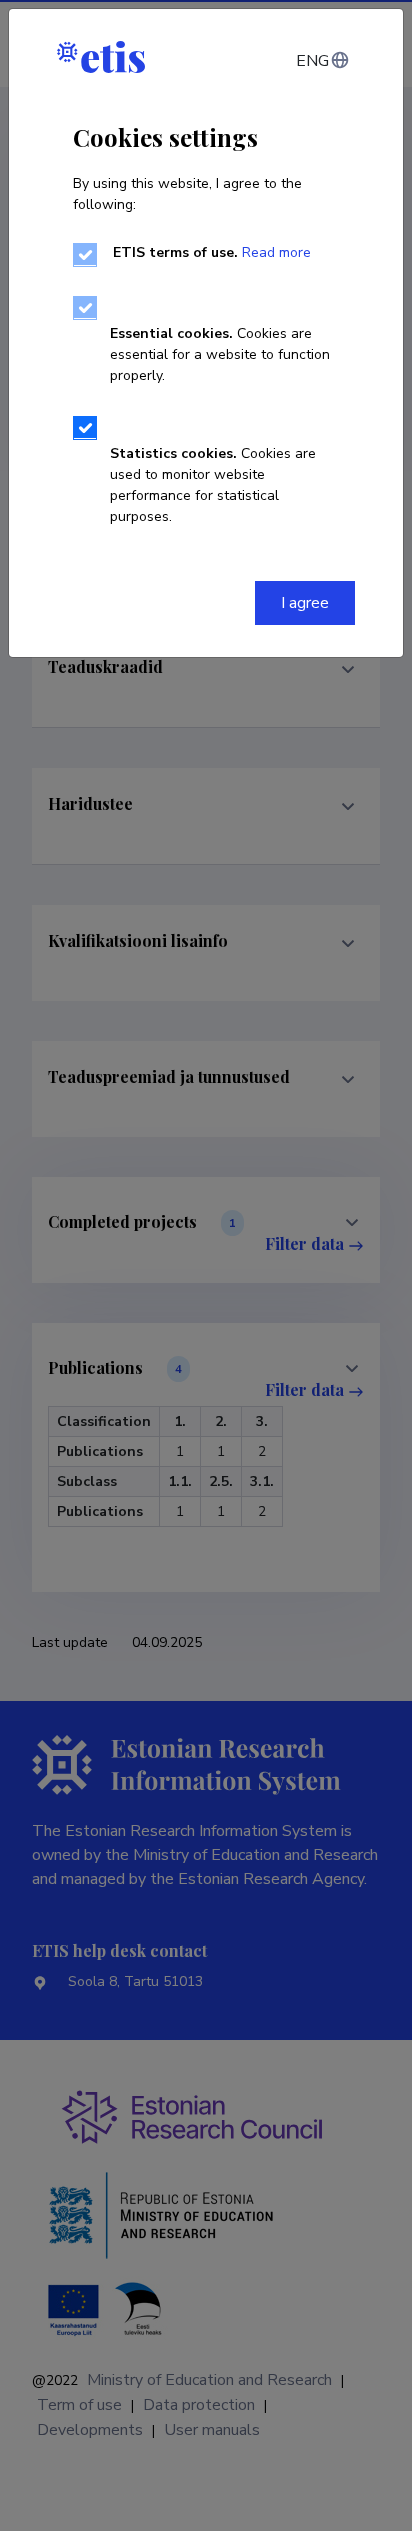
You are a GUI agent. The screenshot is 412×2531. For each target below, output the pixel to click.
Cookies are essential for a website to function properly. (220, 354)
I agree (305, 603)
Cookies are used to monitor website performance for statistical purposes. (213, 485)
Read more (276, 252)
